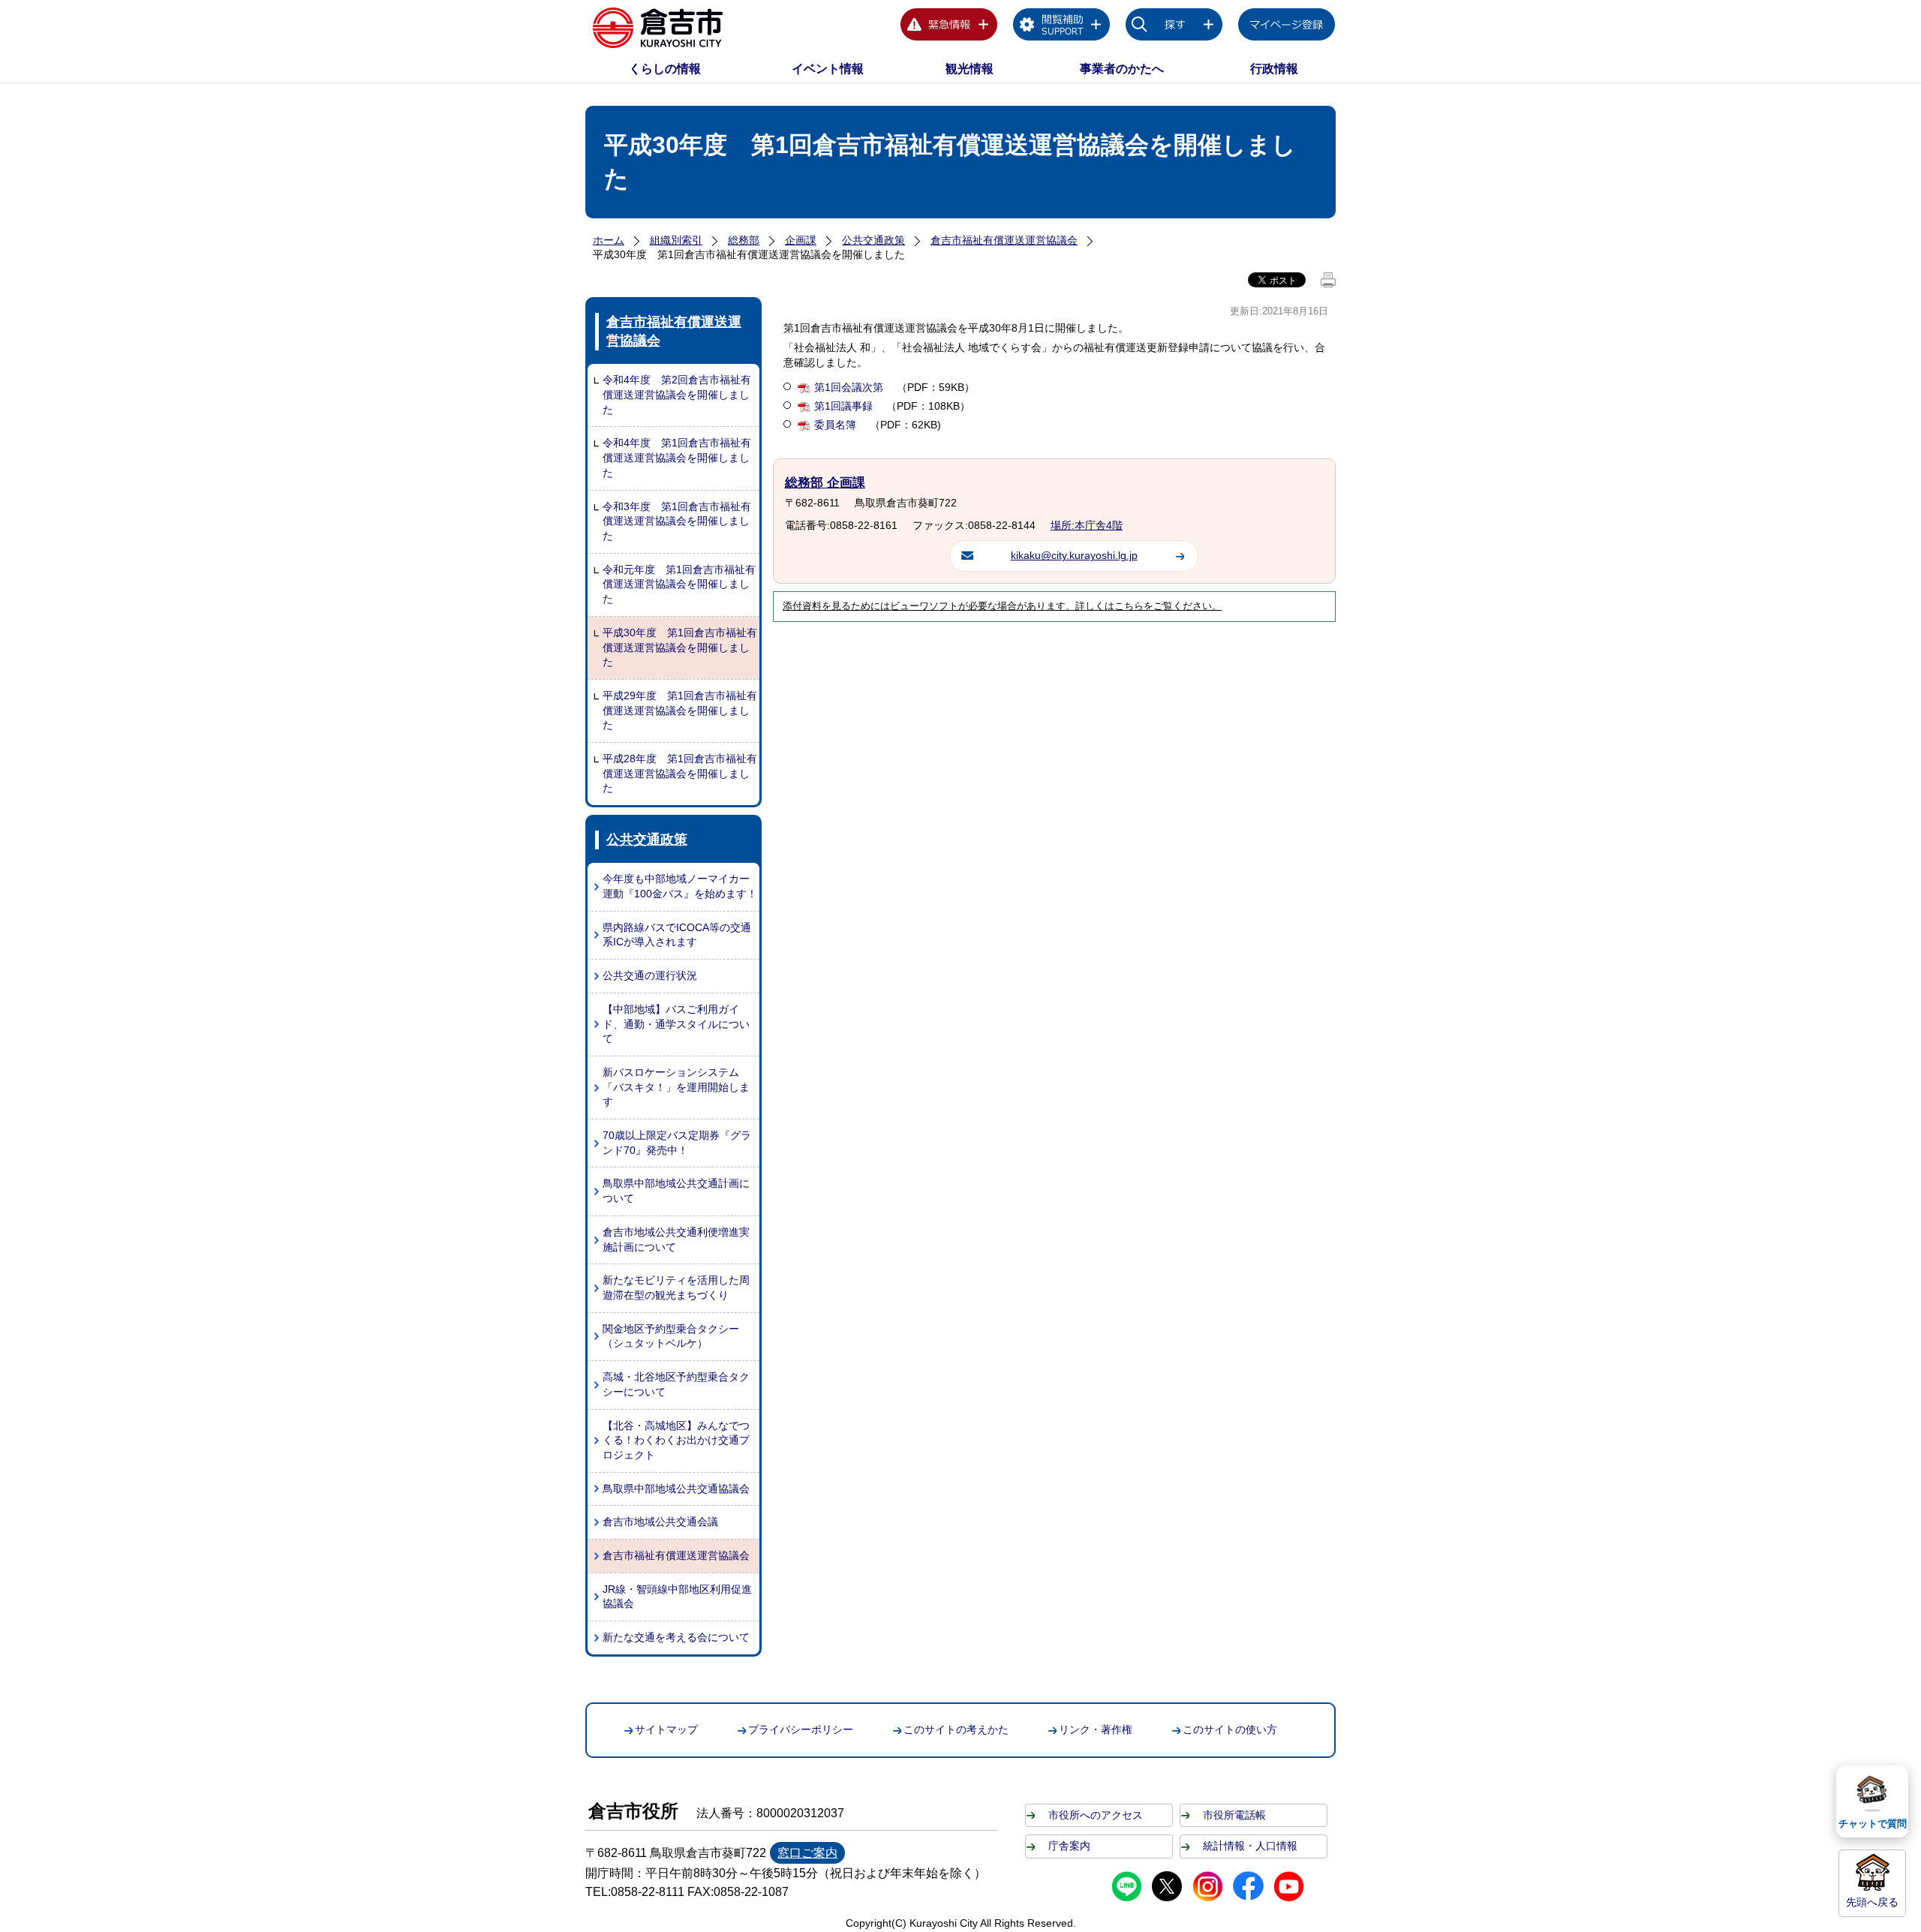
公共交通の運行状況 (650, 975)
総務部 (744, 240)
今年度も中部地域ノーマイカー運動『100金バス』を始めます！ (680, 886)
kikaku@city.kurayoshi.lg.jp (1074, 555)
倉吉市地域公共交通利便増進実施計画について (676, 1239)
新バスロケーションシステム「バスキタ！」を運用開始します (676, 1087)
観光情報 (970, 69)
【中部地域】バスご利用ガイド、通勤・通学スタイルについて (676, 1024)
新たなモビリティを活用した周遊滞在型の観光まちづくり (676, 1287)
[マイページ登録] (1287, 27)
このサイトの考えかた (956, 1729)
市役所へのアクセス (1096, 1815)
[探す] (1174, 27)
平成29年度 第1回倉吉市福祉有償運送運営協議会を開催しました (680, 710)
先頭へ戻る (1872, 1902)
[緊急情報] (949, 27)
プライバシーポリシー (801, 1729)
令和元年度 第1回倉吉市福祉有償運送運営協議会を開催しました (679, 584)
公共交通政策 (873, 240)
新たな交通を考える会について (676, 1637)
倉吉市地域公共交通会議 (660, 1522)
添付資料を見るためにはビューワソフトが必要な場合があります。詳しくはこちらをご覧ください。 (1002, 606)
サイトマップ (666, 1729)
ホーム (609, 240)
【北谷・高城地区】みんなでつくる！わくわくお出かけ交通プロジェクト (676, 1440)
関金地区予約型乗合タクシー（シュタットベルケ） (671, 1336)
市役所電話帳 (1234, 1815)
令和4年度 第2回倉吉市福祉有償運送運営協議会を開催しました (677, 394)
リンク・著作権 (1096, 1729)
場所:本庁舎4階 (1087, 525)
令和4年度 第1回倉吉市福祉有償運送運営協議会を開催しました (677, 457)
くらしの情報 (665, 69)
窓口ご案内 (807, 1853)
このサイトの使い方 (1230, 1729)
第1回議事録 (845, 406)
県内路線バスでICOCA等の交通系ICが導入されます (677, 935)
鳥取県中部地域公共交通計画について (676, 1191)
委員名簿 (837, 425)
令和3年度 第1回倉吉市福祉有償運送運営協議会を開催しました (677, 521)
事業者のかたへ (1122, 69)
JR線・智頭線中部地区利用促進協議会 (677, 1597)
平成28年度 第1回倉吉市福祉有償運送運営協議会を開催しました (680, 773)
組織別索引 (676, 240)
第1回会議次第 (850, 387)
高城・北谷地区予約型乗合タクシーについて (676, 1384)
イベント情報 (828, 69)
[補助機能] (1062, 27)
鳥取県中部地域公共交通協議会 (676, 1489)
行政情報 (1274, 69)
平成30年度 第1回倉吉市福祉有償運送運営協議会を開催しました (680, 647)
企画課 (801, 240)
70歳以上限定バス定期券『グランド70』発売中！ (677, 1143)
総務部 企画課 (825, 483)
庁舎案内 (1069, 1846)
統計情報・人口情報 (1250, 1846)
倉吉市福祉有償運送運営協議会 (1004, 240)
